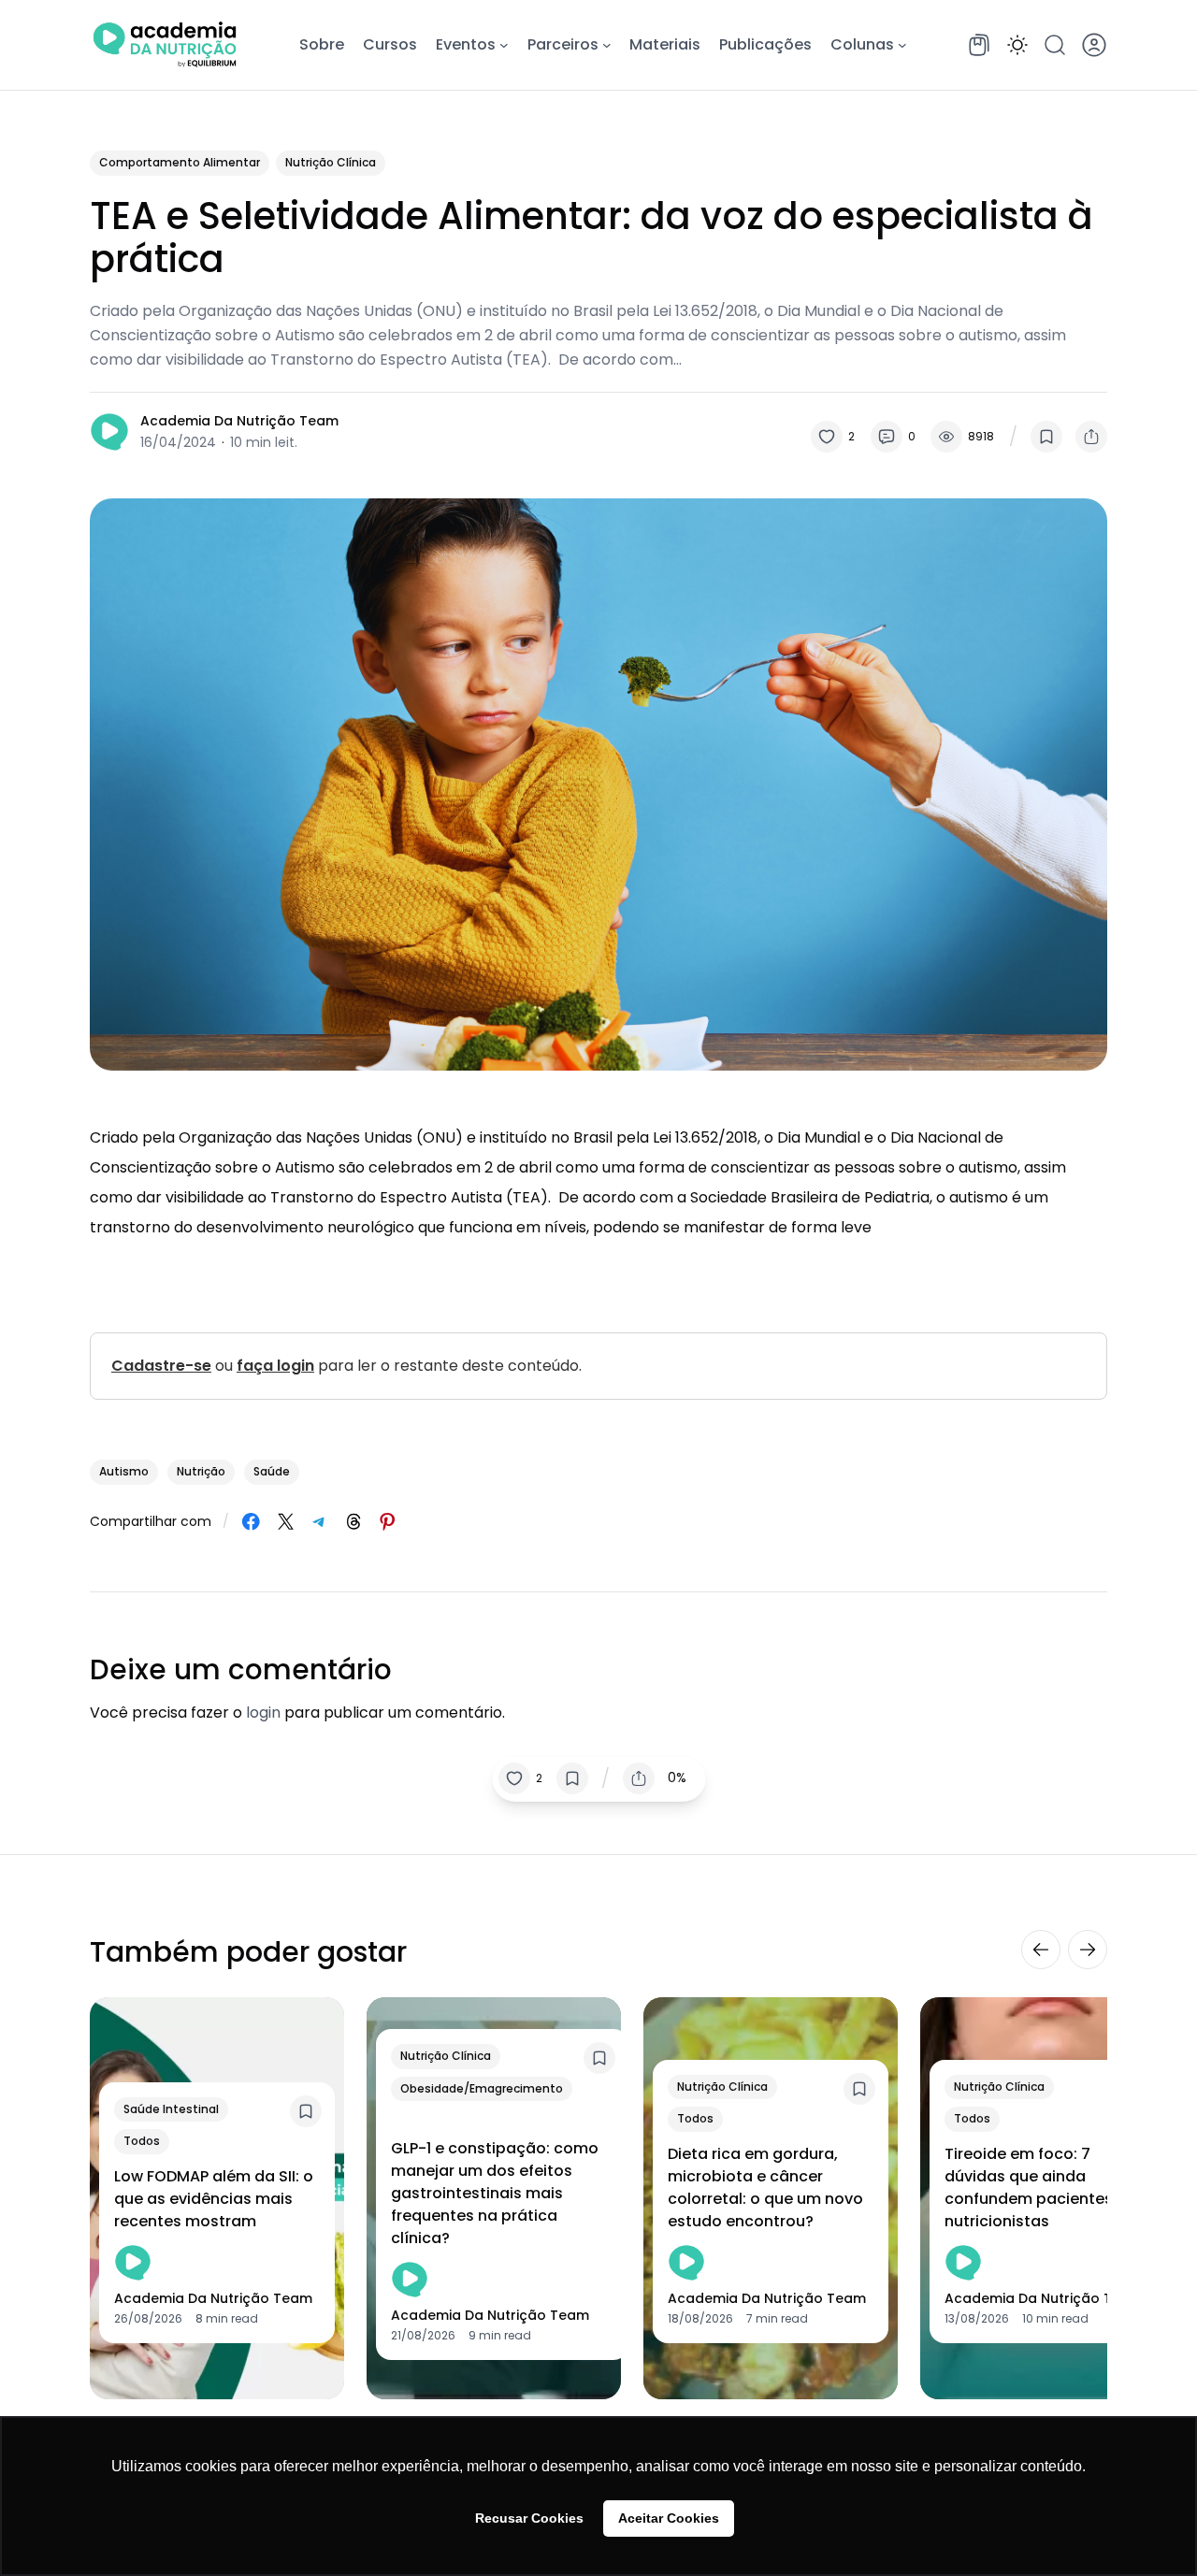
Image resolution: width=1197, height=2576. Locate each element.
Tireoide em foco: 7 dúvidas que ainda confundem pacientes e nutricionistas (1035, 2187)
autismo (124, 1471)
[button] (1017, 45)
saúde (272, 1471)
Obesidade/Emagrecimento (482, 2088)
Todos (142, 2141)
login (263, 1713)
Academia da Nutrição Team (239, 421)
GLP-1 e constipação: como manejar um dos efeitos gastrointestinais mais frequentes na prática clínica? (495, 2193)
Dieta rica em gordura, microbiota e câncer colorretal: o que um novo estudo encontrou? (765, 2187)
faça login (275, 1366)
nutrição (201, 1471)
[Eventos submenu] (504, 45)
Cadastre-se (161, 1366)
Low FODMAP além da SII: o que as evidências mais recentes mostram (214, 2199)
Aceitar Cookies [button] (669, 2518)
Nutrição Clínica (331, 162)
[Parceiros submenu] (607, 45)
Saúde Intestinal (171, 2109)
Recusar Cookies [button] (529, 2518)
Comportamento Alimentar (180, 162)
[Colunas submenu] (902, 45)
